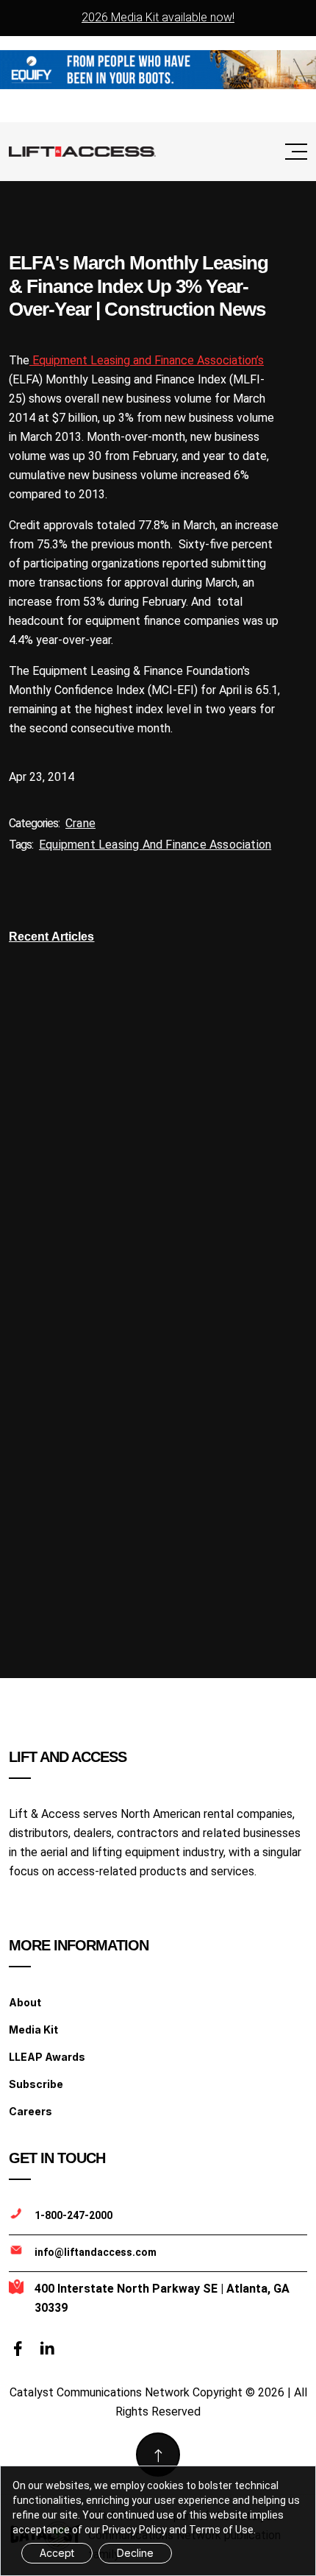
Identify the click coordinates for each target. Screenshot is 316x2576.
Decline (135, 2553)
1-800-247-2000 (73, 2215)
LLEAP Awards (47, 2057)
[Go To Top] (158, 2455)
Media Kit (33, 2030)
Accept (57, 2553)
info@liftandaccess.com (96, 2252)
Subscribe (36, 2084)
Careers (30, 2111)
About (25, 2002)
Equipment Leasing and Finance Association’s (147, 360)
